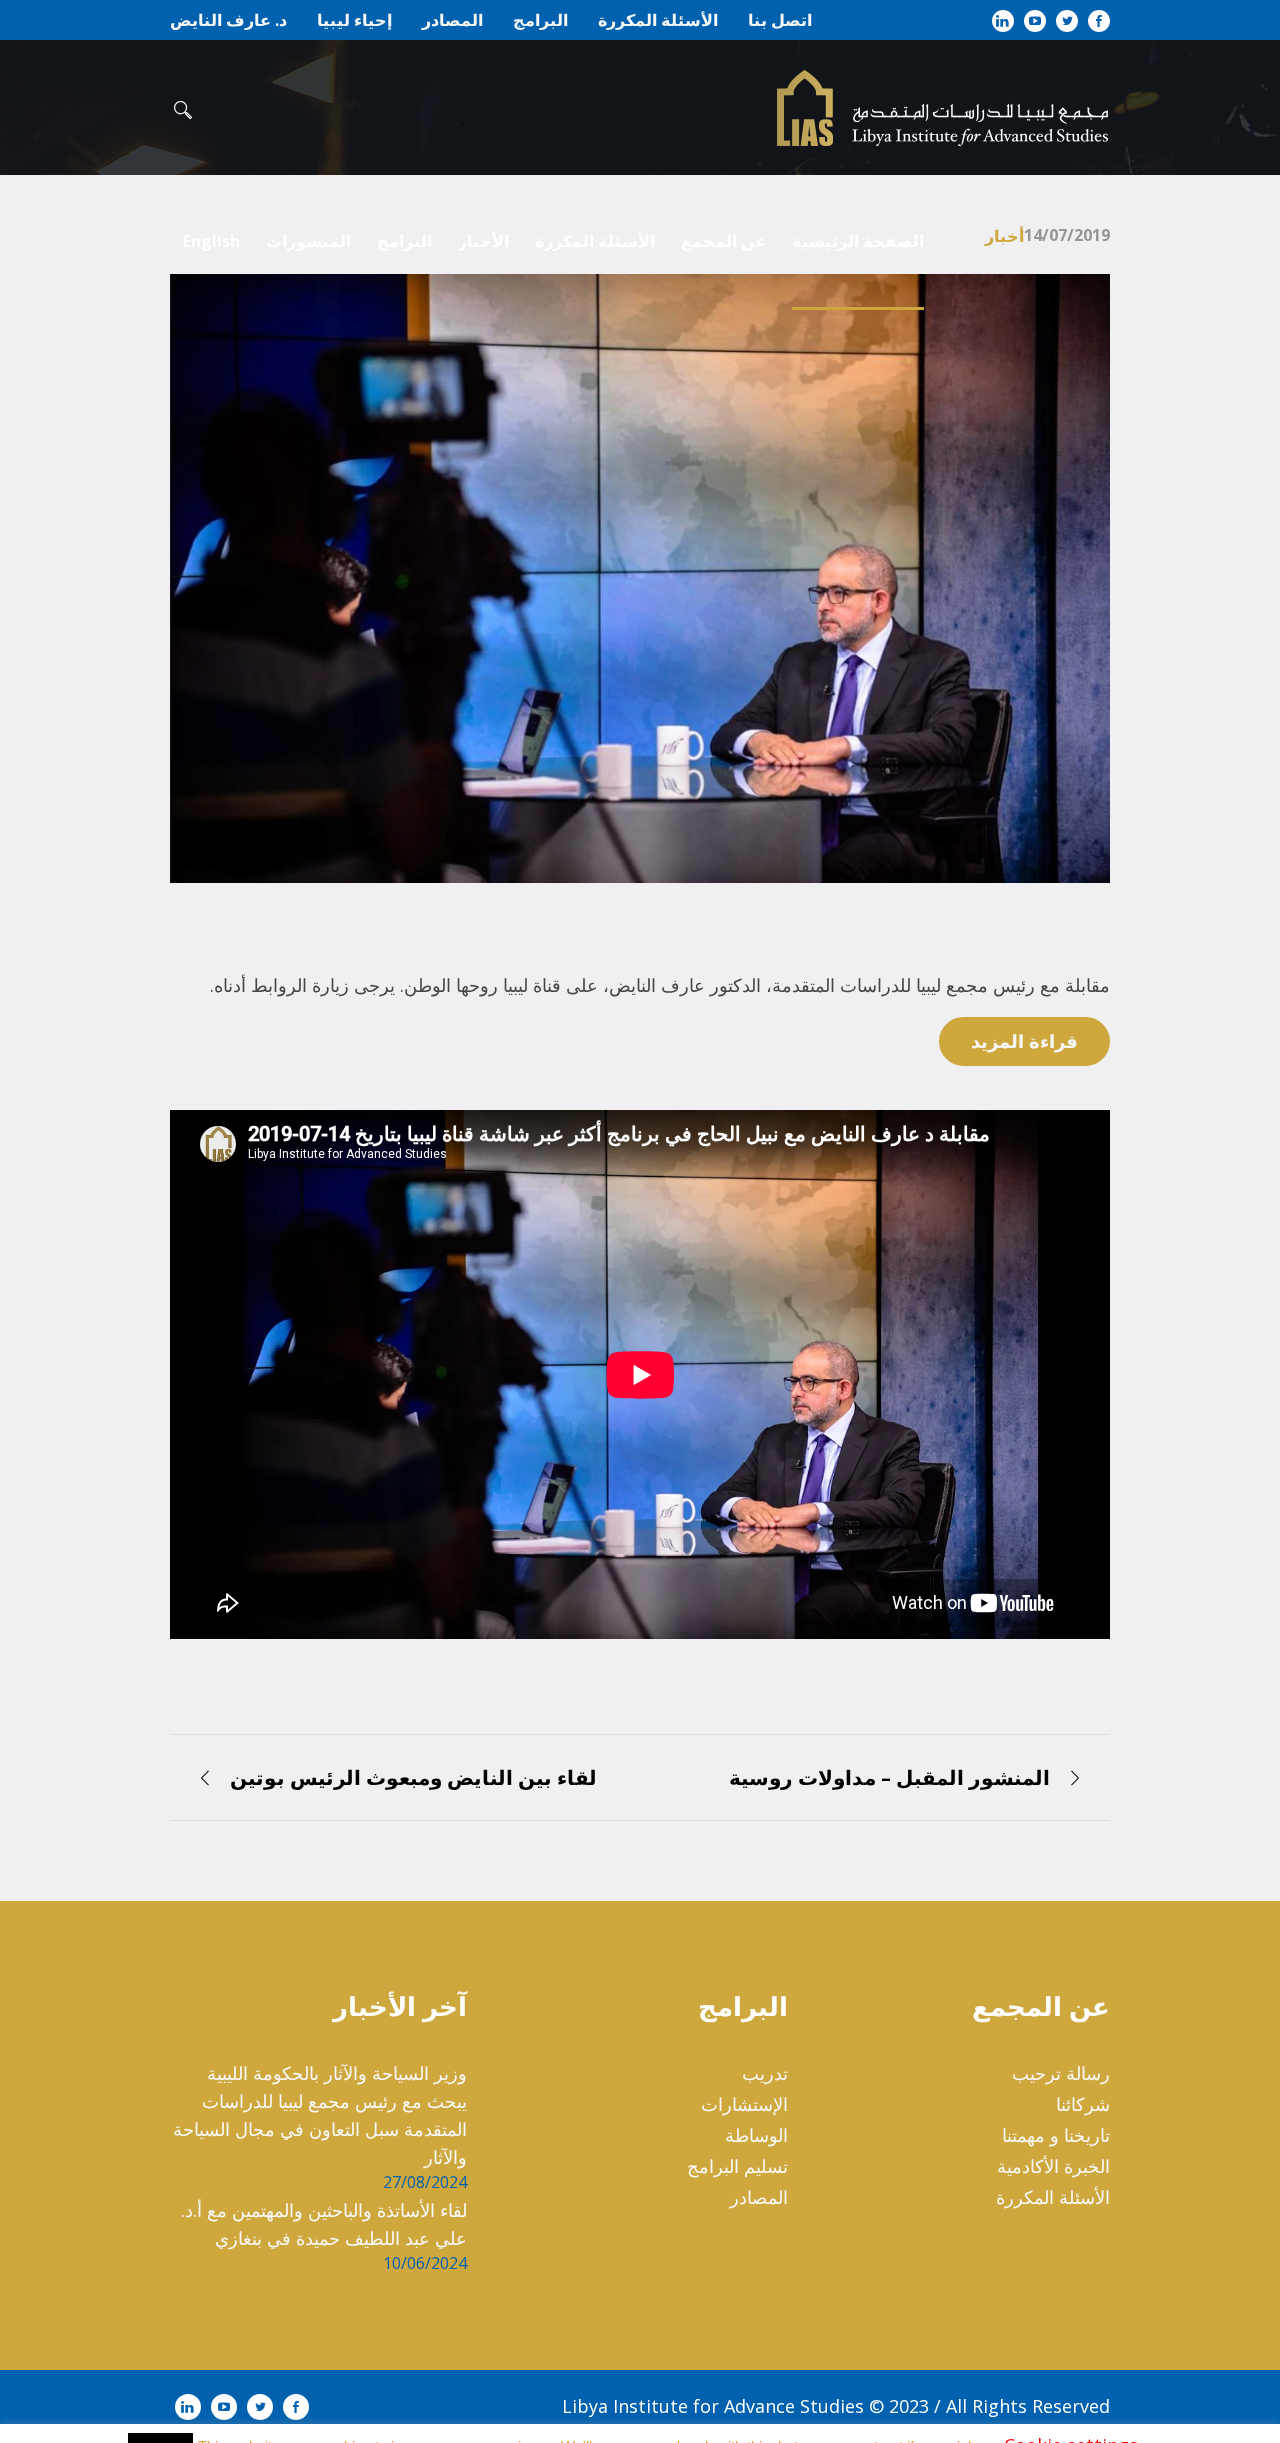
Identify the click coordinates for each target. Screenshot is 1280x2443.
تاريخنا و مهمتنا (1056, 2135)
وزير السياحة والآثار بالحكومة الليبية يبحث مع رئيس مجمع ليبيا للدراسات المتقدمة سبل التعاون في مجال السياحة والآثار (319, 2115)
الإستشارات (744, 2104)
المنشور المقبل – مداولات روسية (889, 1777)
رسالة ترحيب (1061, 2073)
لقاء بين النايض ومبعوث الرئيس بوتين (413, 1777)
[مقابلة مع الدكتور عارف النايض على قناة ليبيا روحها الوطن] (640, 576)
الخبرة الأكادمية (1053, 2166)
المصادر (759, 2197)
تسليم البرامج (737, 2166)
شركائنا (1083, 2104)
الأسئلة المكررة (1053, 2197)
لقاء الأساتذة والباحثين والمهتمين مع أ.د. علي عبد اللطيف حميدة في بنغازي (323, 2224)
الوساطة (756, 2135)
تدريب (765, 2073)
